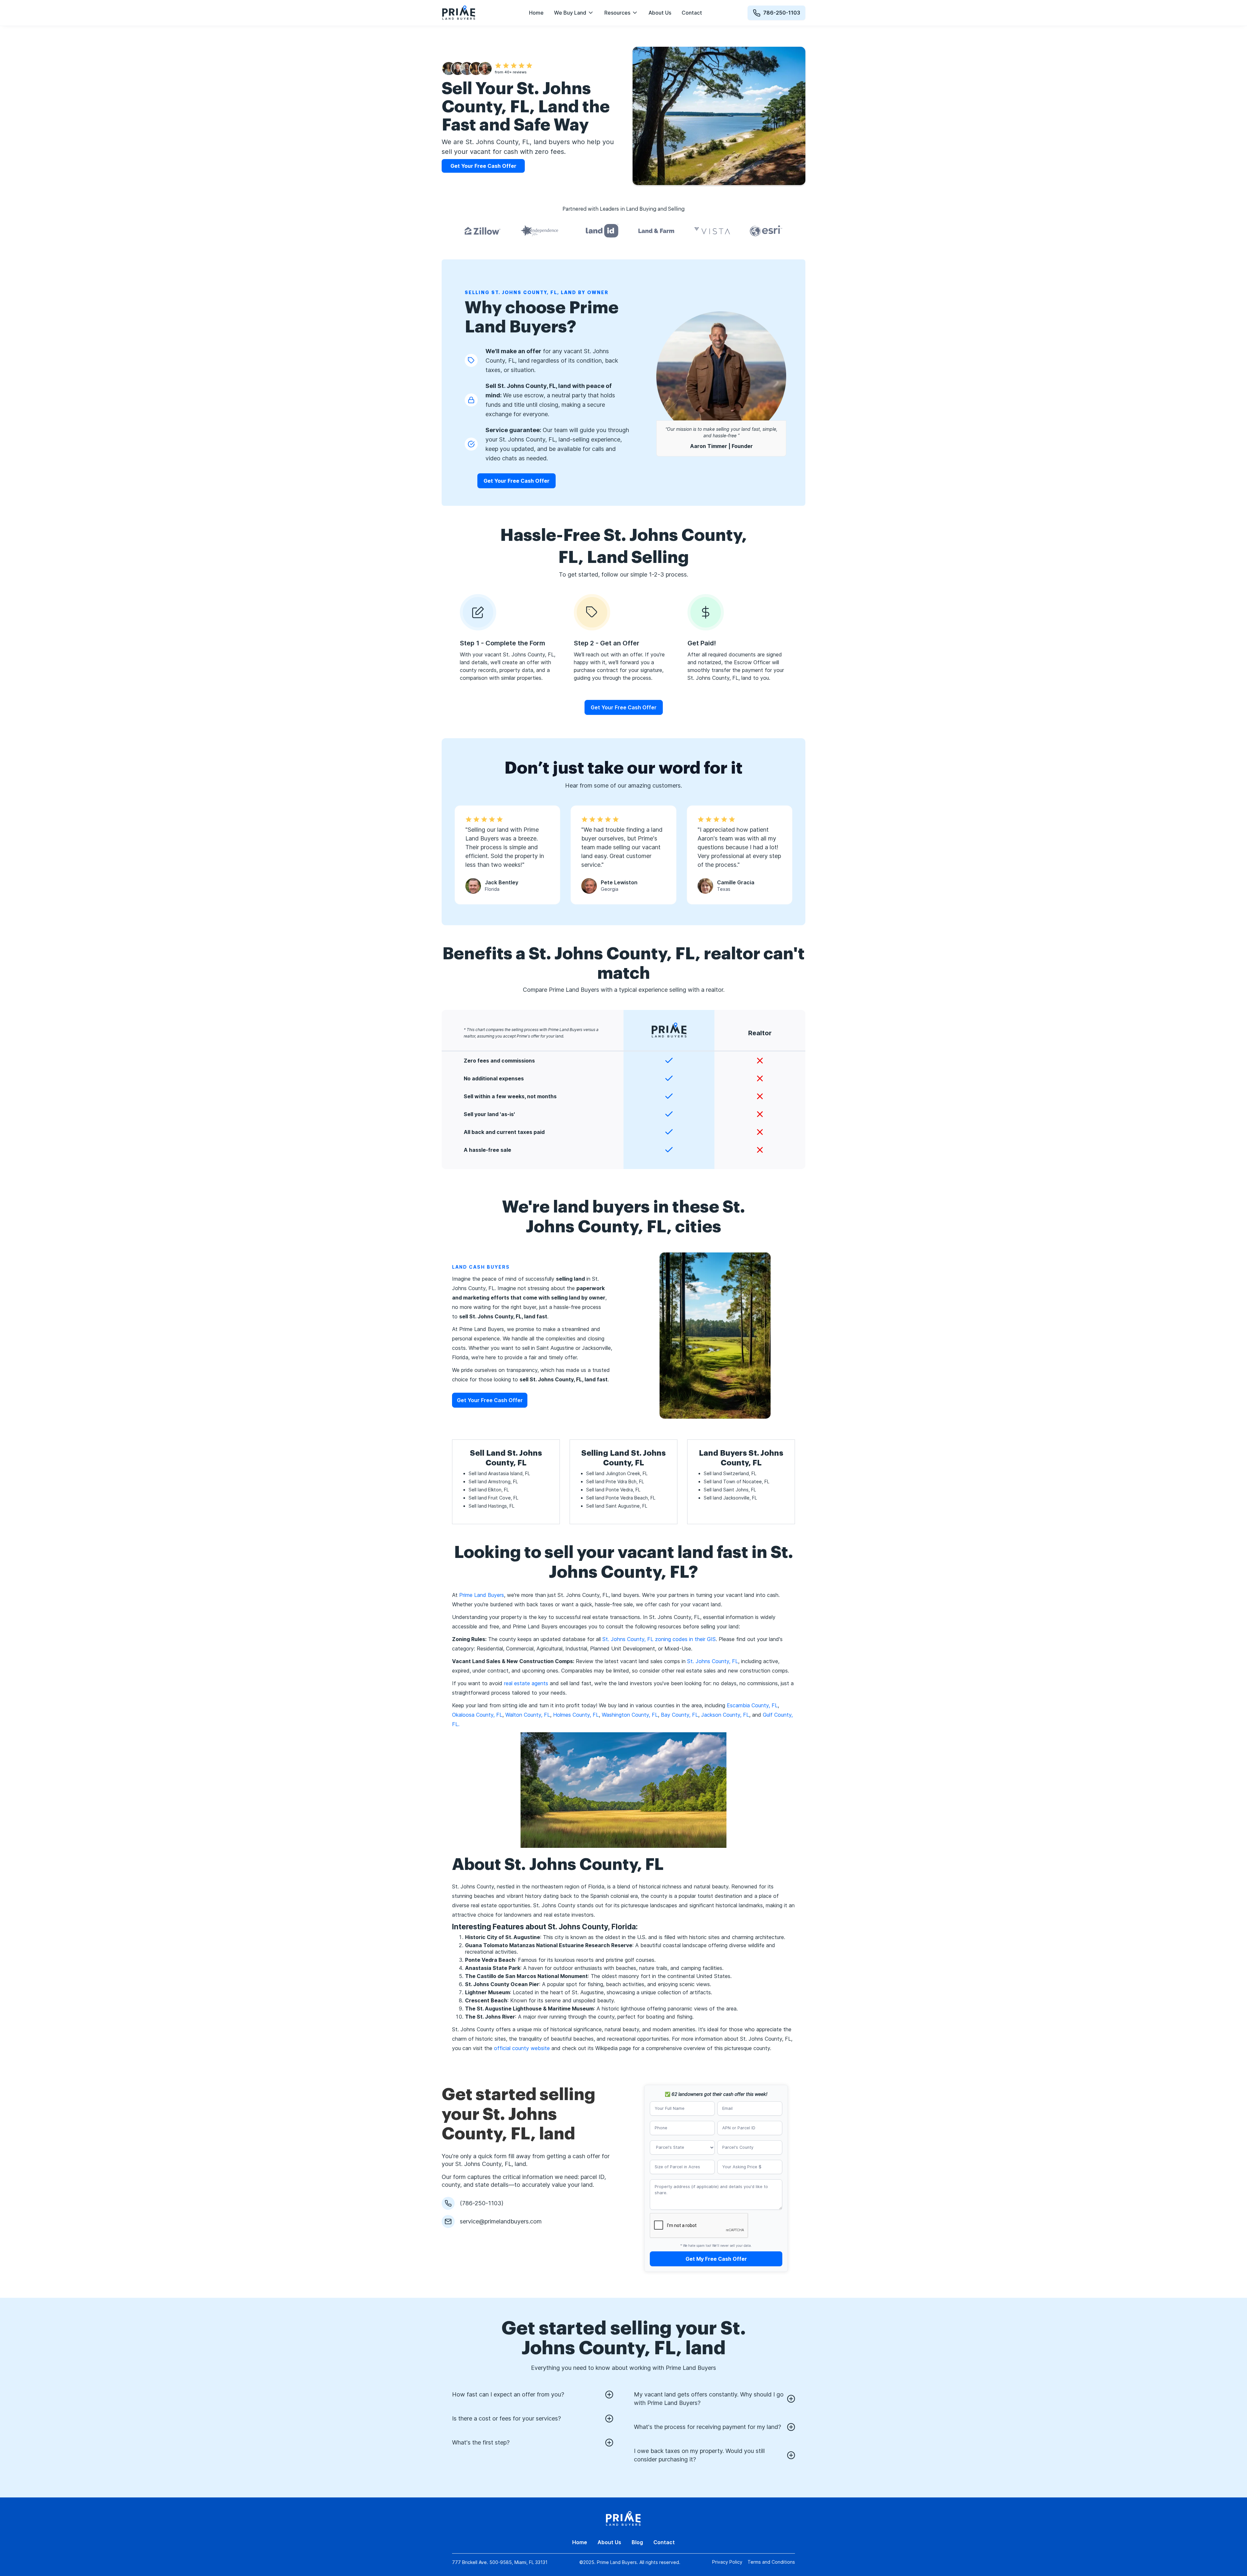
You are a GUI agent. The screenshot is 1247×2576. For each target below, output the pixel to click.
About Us (660, 13)
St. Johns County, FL (713, 1661)
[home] (459, 13)
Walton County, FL (528, 1715)
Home (536, 13)
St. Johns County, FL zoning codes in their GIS (659, 1639)
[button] (574, 13)
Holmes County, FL (576, 1715)
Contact (692, 13)
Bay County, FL (680, 1715)
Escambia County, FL (752, 1705)
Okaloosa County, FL (477, 1715)
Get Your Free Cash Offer (516, 481)
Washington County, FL (630, 1715)
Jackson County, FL (725, 1715)
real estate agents (525, 1683)
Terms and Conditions (771, 2562)
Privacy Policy (727, 2562)
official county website (522, 2048)
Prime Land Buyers (482, 1595)
